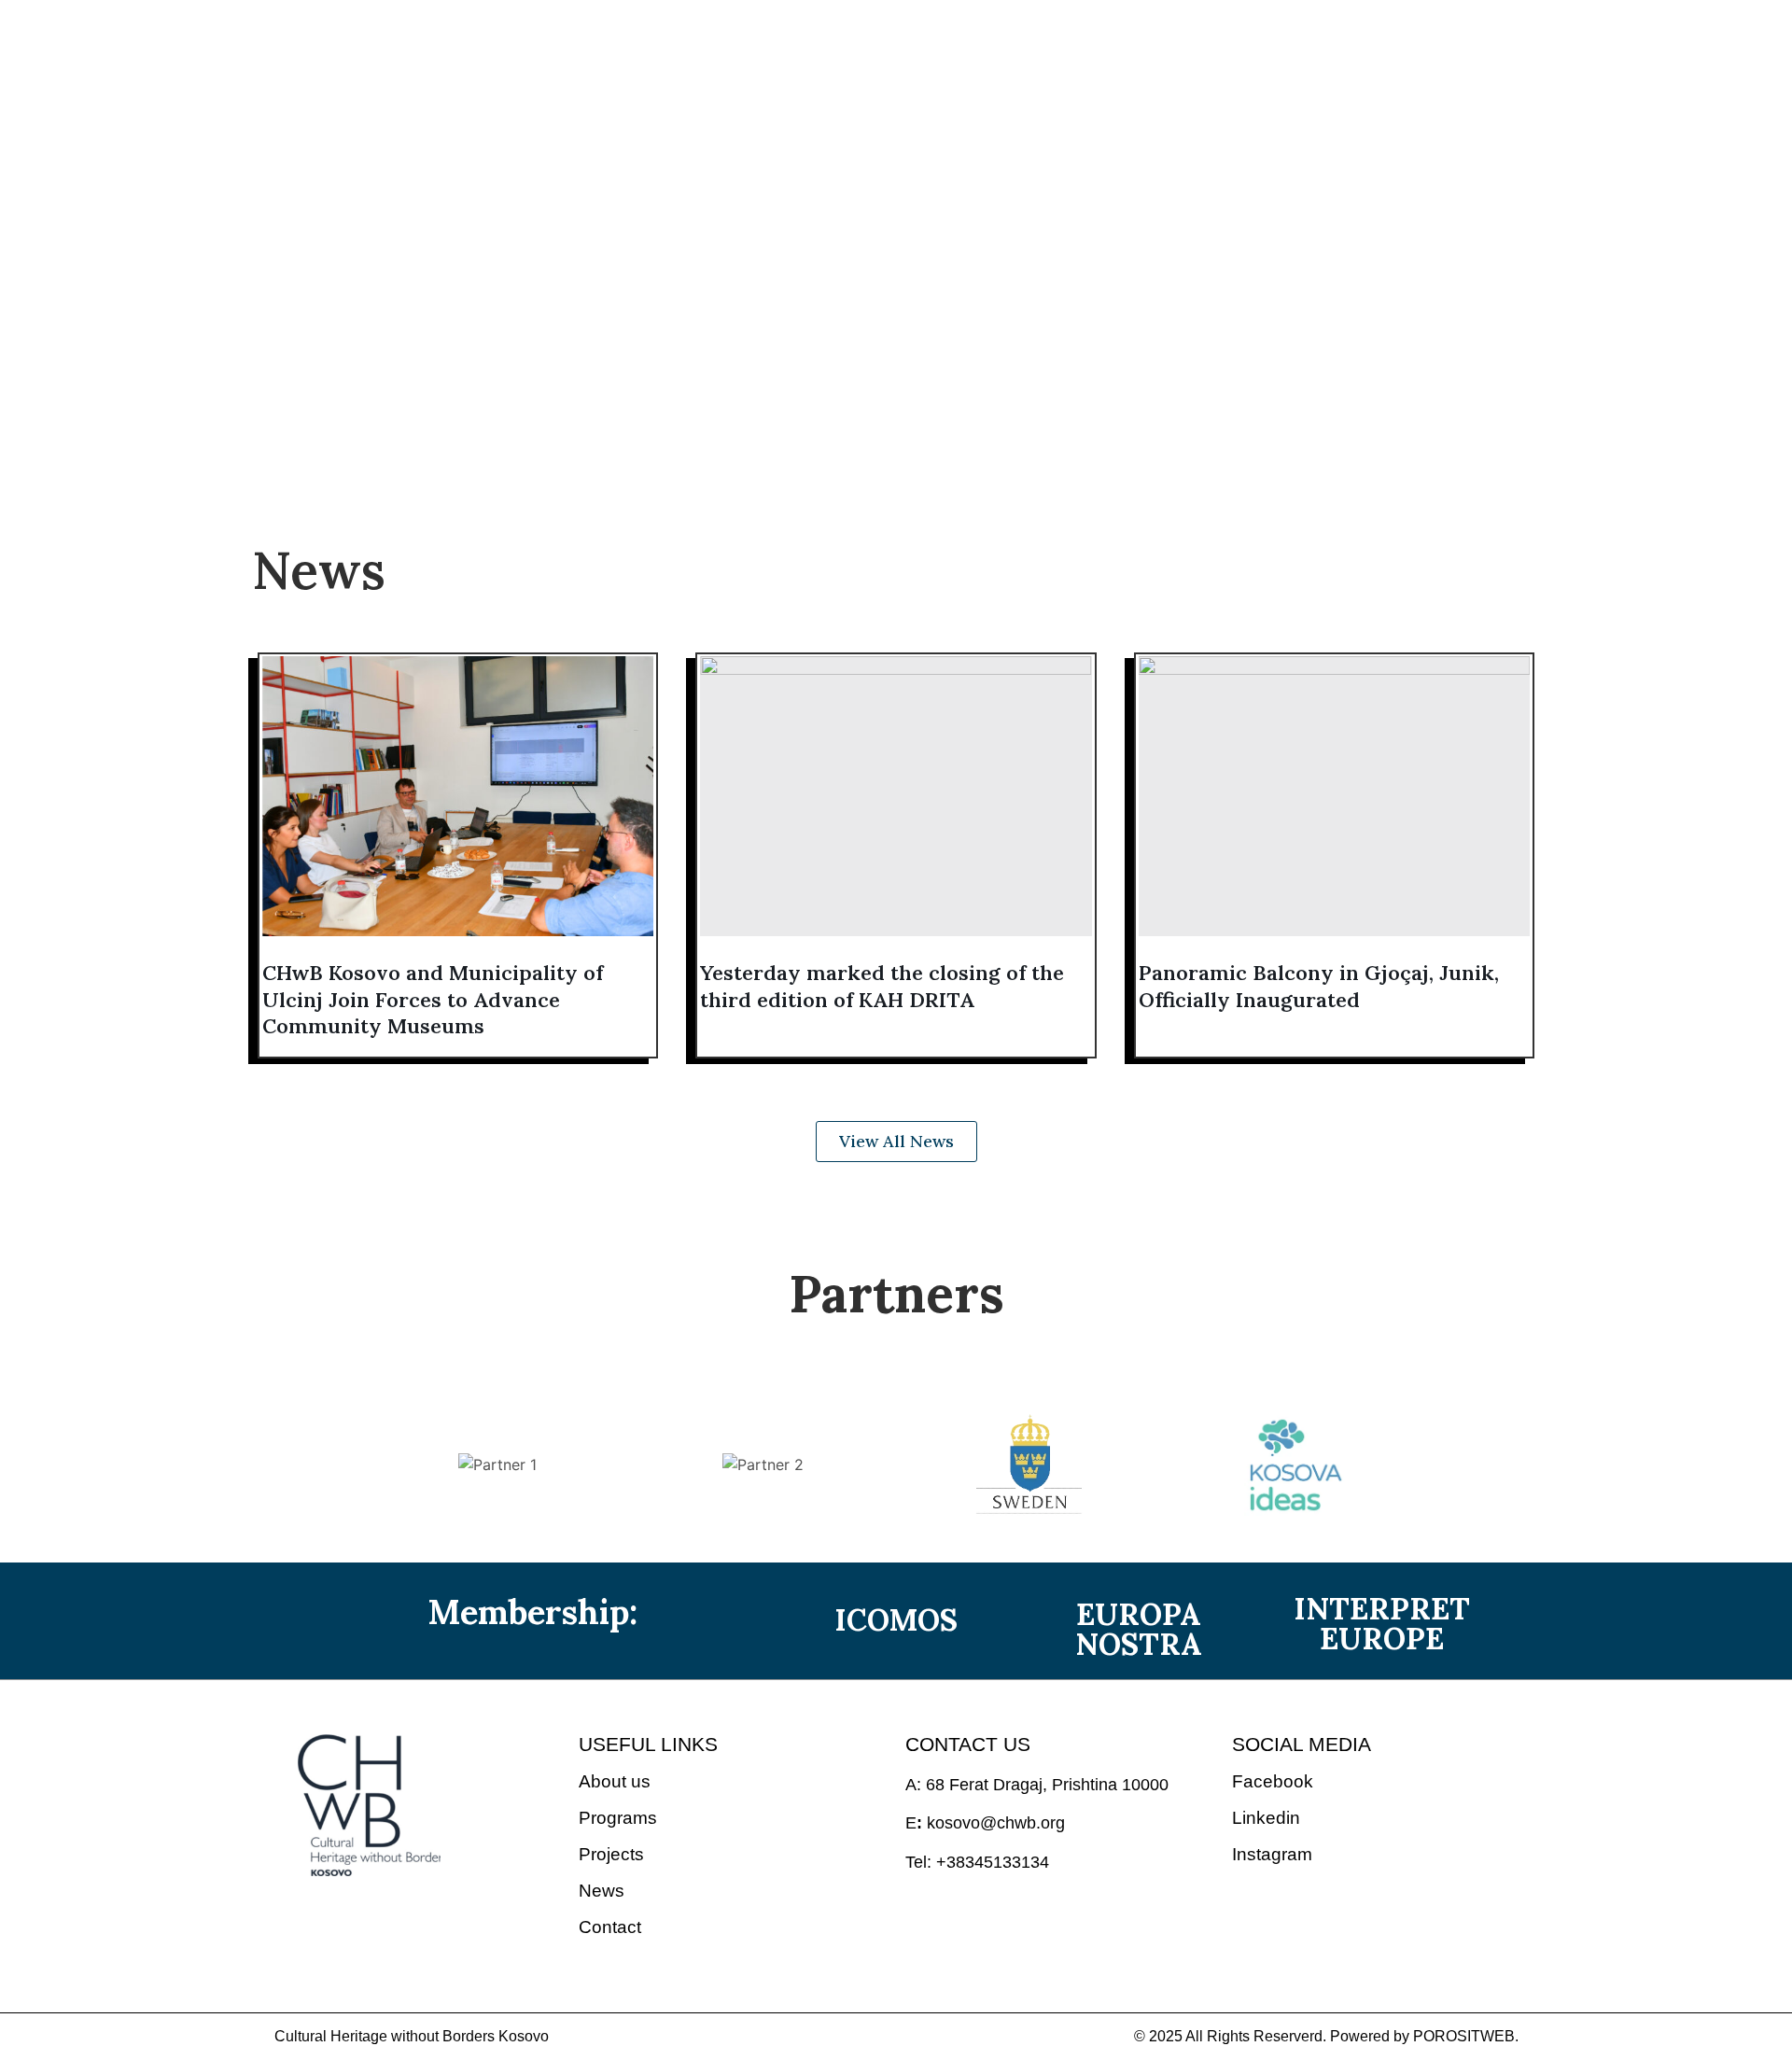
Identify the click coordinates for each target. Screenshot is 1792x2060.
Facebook (1273, 1781)
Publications (954, 136)
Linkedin (1266, 1818)
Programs (681, 136)
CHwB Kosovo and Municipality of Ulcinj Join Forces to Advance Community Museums (433, 999)
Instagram (1272, 1854)
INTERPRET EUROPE (1382, 1624)
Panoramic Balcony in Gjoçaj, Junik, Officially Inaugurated (1319, 986)
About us (538, 136)
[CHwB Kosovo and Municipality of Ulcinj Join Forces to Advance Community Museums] (458, 796)
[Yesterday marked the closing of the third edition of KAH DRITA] (896, 796)
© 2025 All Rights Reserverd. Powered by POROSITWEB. (1326, 2036)
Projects (822, 136)
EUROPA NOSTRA (1139, 1629)
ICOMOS (896, 1620)
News (1072, 136)
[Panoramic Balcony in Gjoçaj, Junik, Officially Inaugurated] (1334, 796)
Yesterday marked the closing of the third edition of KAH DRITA (882, 986)
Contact (1171, 136)
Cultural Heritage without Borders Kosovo (412, 2036)
